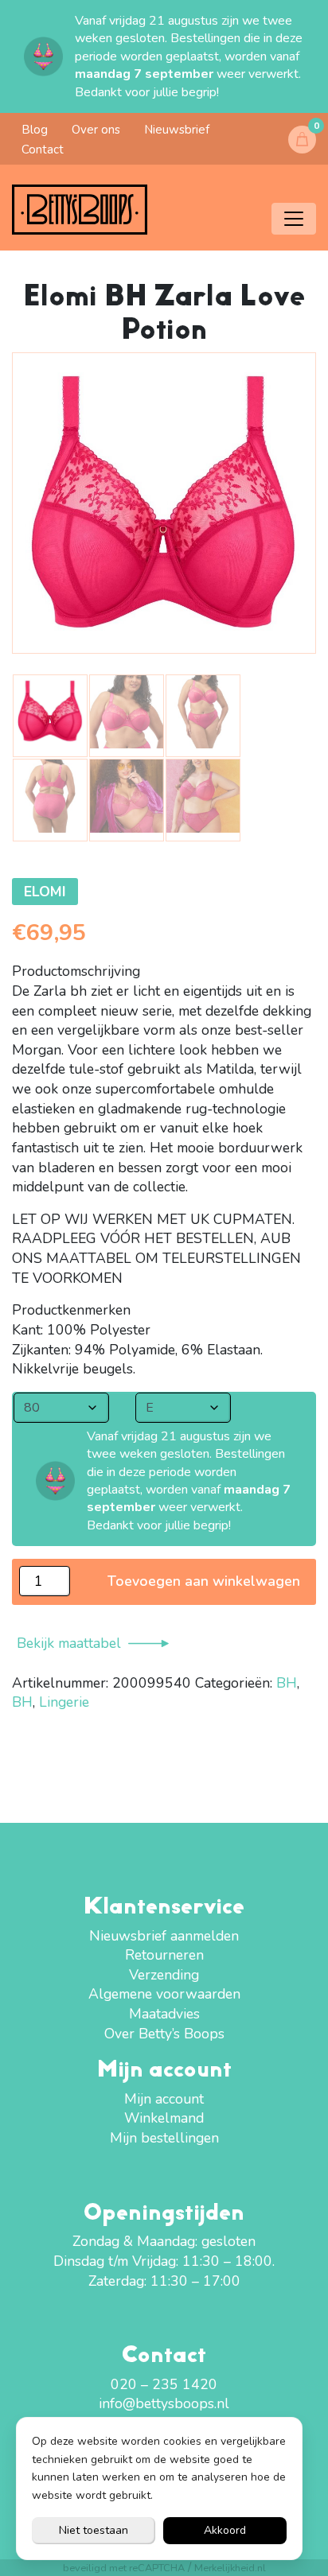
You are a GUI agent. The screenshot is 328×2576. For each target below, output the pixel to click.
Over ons (96, 130)
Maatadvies (164, 2014)
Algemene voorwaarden (164, 1994)
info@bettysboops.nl (164, 2403)
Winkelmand (164, 2118)
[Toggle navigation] (294, 219)
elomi (45, 892)
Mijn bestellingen (164, 2138)
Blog (35, 130)
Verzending (164, 1975)
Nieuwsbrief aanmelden (164, 1936)
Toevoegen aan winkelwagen (204, 1581)
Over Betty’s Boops (164, 2034)
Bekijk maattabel (69, 1643)
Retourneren (164, 1955)
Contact (43, 150)
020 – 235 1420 (164, 2384)
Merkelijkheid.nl (230, 2568)
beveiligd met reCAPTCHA (124, 2568)
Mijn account (164, 2099)
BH (287, 1683)
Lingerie (64, 1702)
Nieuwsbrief (177, 130)
